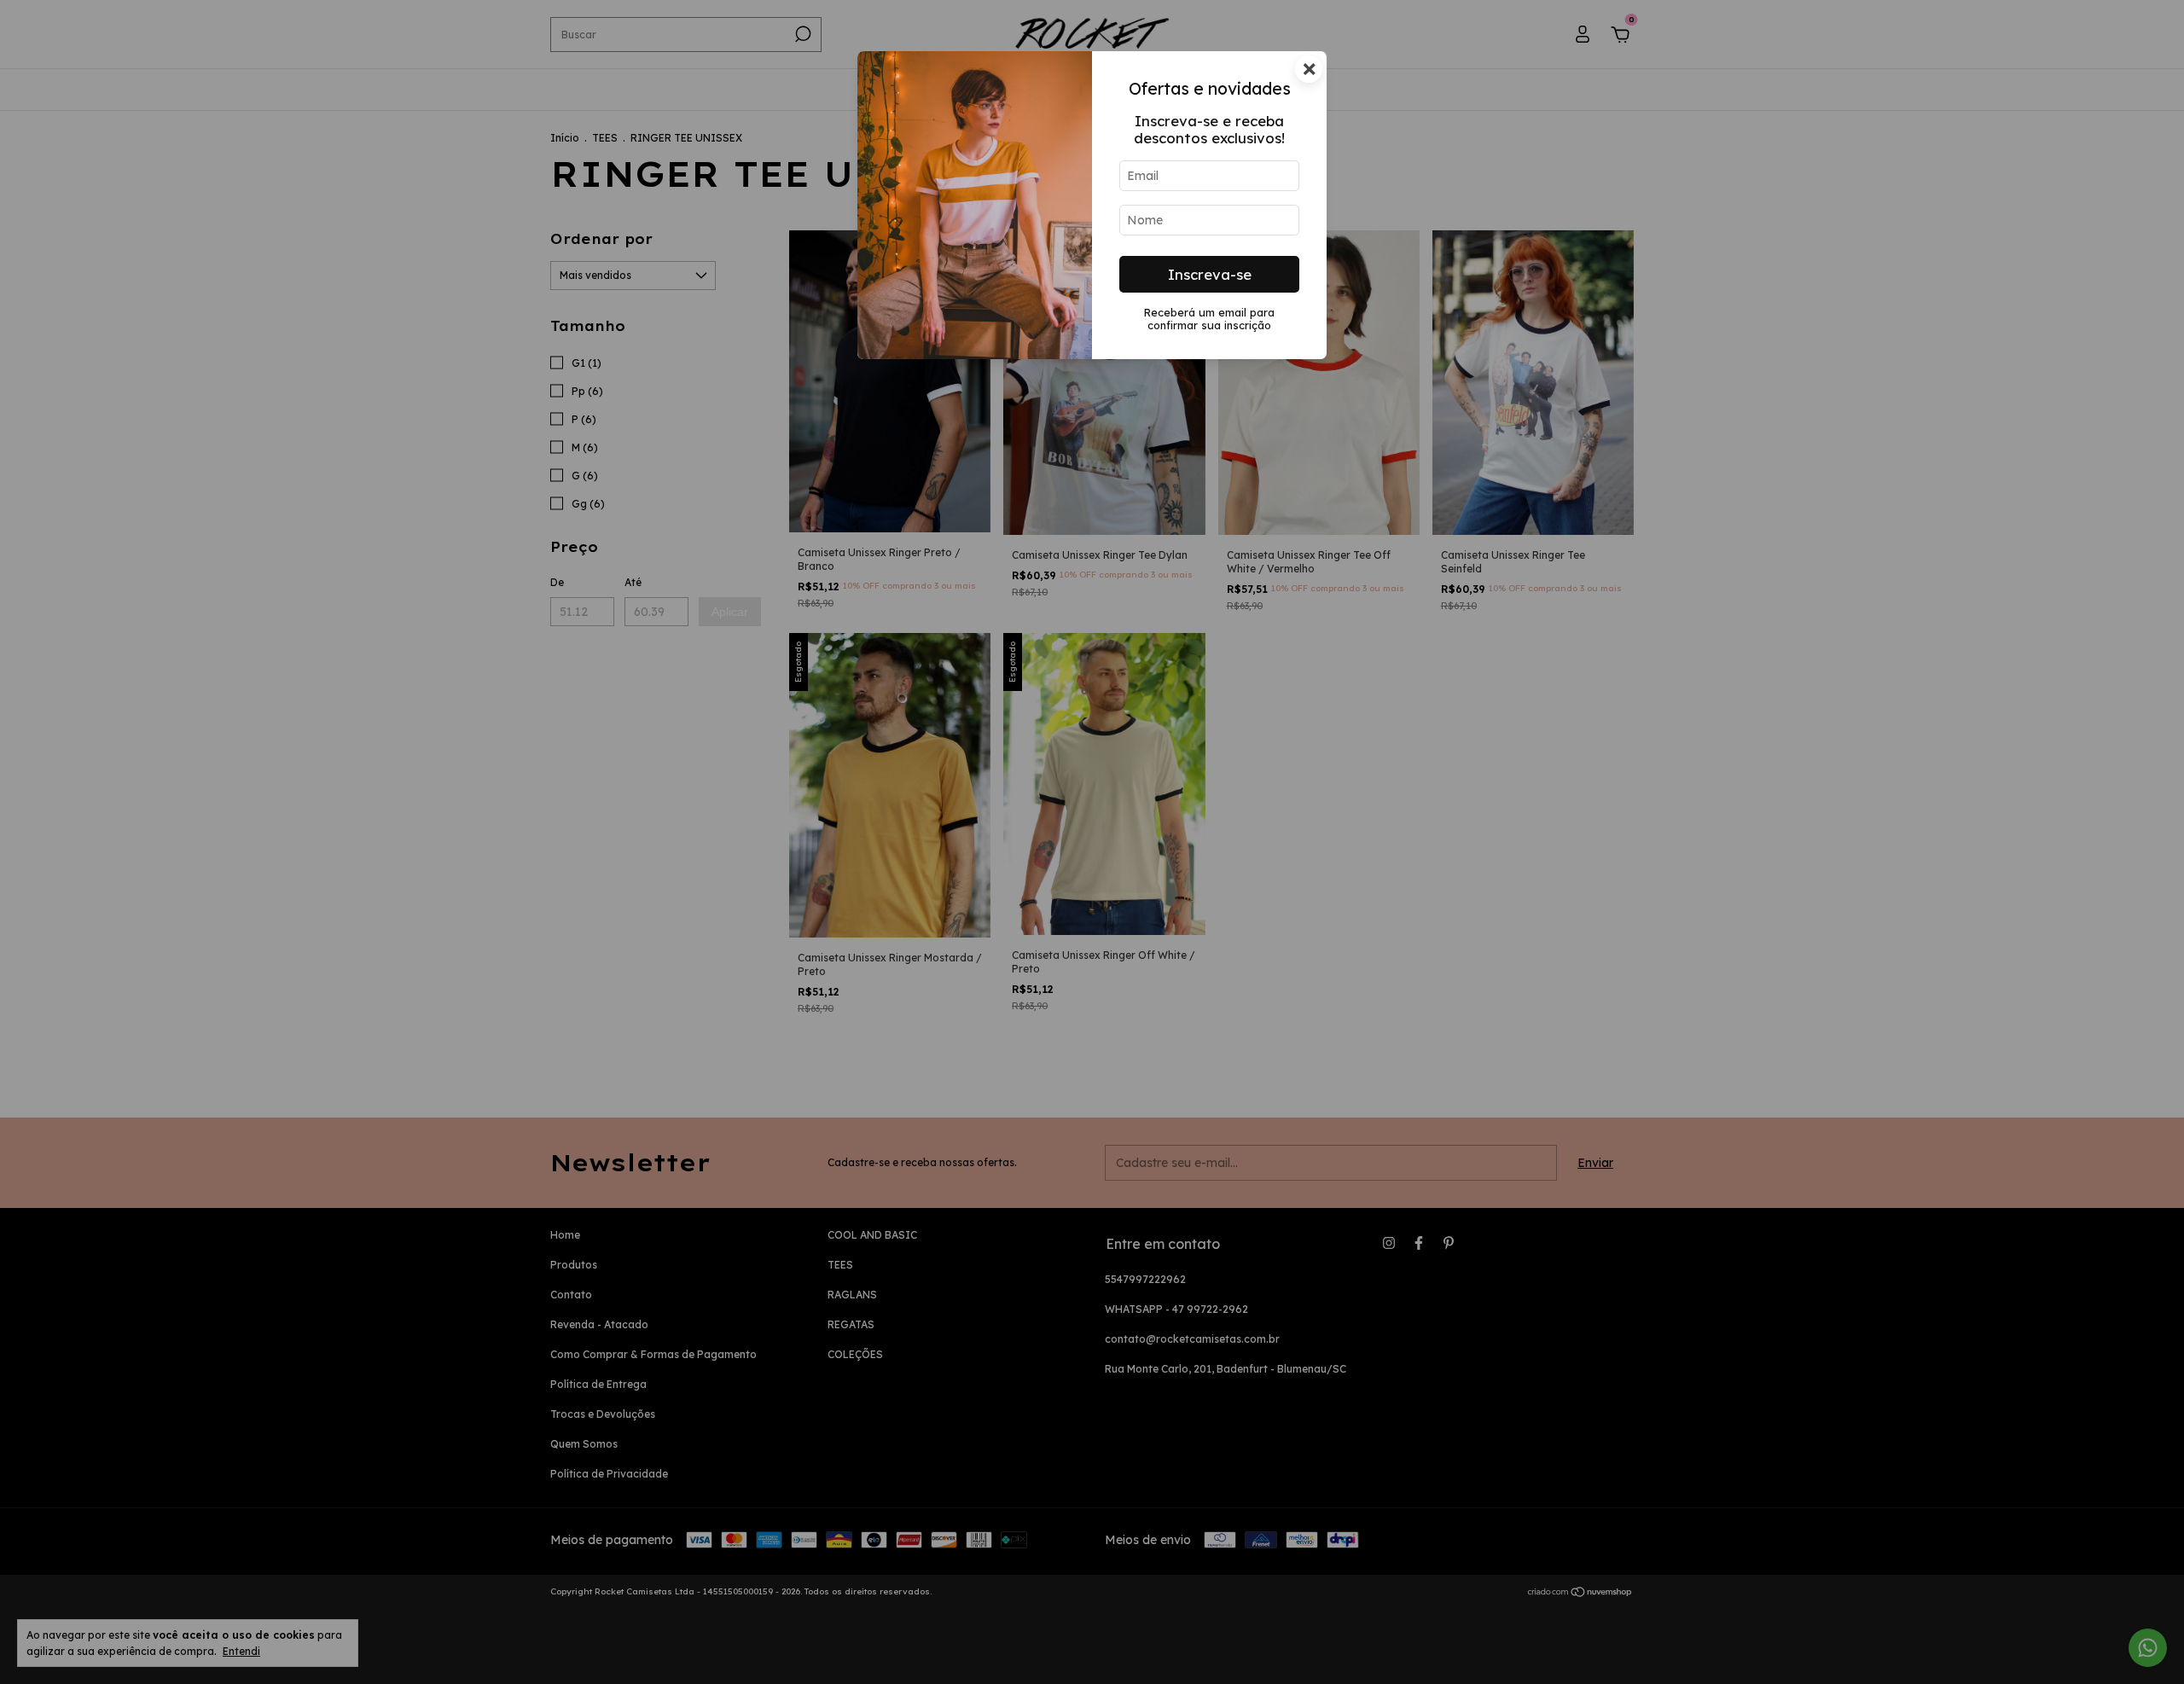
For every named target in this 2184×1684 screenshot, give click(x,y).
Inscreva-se (1210, 274)
